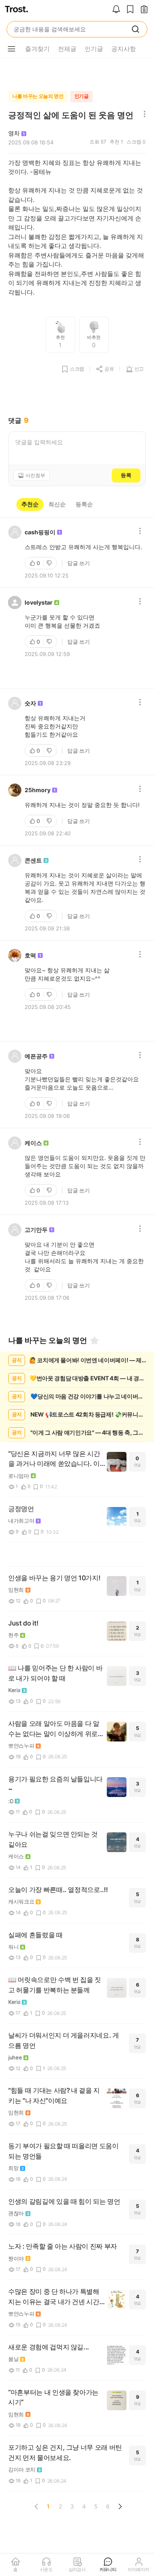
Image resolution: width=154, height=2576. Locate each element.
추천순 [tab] (30, 504)
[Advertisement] (77, 72)
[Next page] (120, 2506)
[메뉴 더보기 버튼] (11, 49)
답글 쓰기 (79, 563)
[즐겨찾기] (94, 1340)
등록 (126, 475)
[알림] (116, 10)
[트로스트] (16, 10)
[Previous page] (37, 2506)
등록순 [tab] (84, 504)
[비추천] (50, 563)
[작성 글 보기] (144, 10)
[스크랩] (130, 10)
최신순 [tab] (57, 504)
